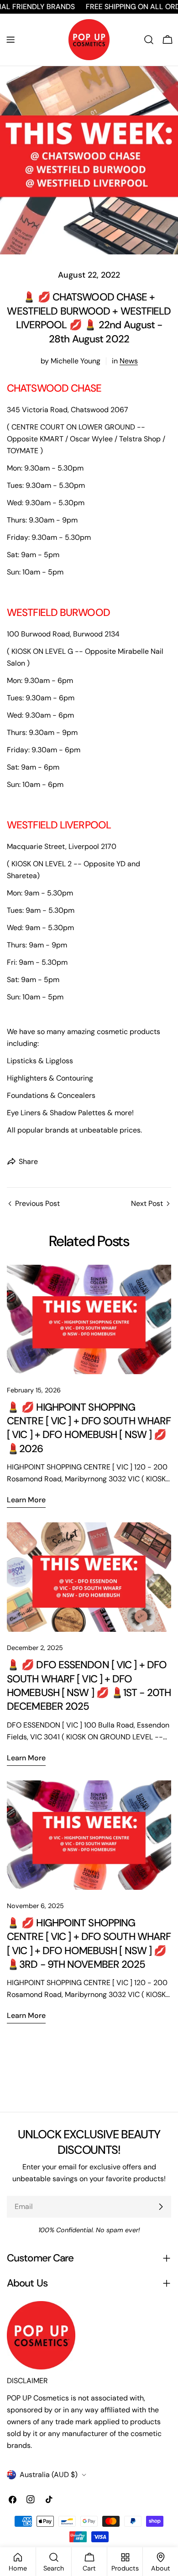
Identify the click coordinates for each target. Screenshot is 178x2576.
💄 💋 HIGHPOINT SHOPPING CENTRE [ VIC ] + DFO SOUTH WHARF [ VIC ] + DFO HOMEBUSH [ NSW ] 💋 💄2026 (89, 1428)
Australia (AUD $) (49, 2475)
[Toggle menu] (10, 40)
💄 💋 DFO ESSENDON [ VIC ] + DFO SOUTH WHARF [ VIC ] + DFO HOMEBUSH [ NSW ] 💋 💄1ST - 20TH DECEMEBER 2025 (89, 1686)
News (129, 361)
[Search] (149, 40)
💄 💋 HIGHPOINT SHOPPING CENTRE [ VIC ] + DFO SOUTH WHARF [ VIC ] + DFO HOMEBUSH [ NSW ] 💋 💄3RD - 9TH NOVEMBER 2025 (89, 1944)
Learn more (26, 1500)
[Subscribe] (161, 2207)
